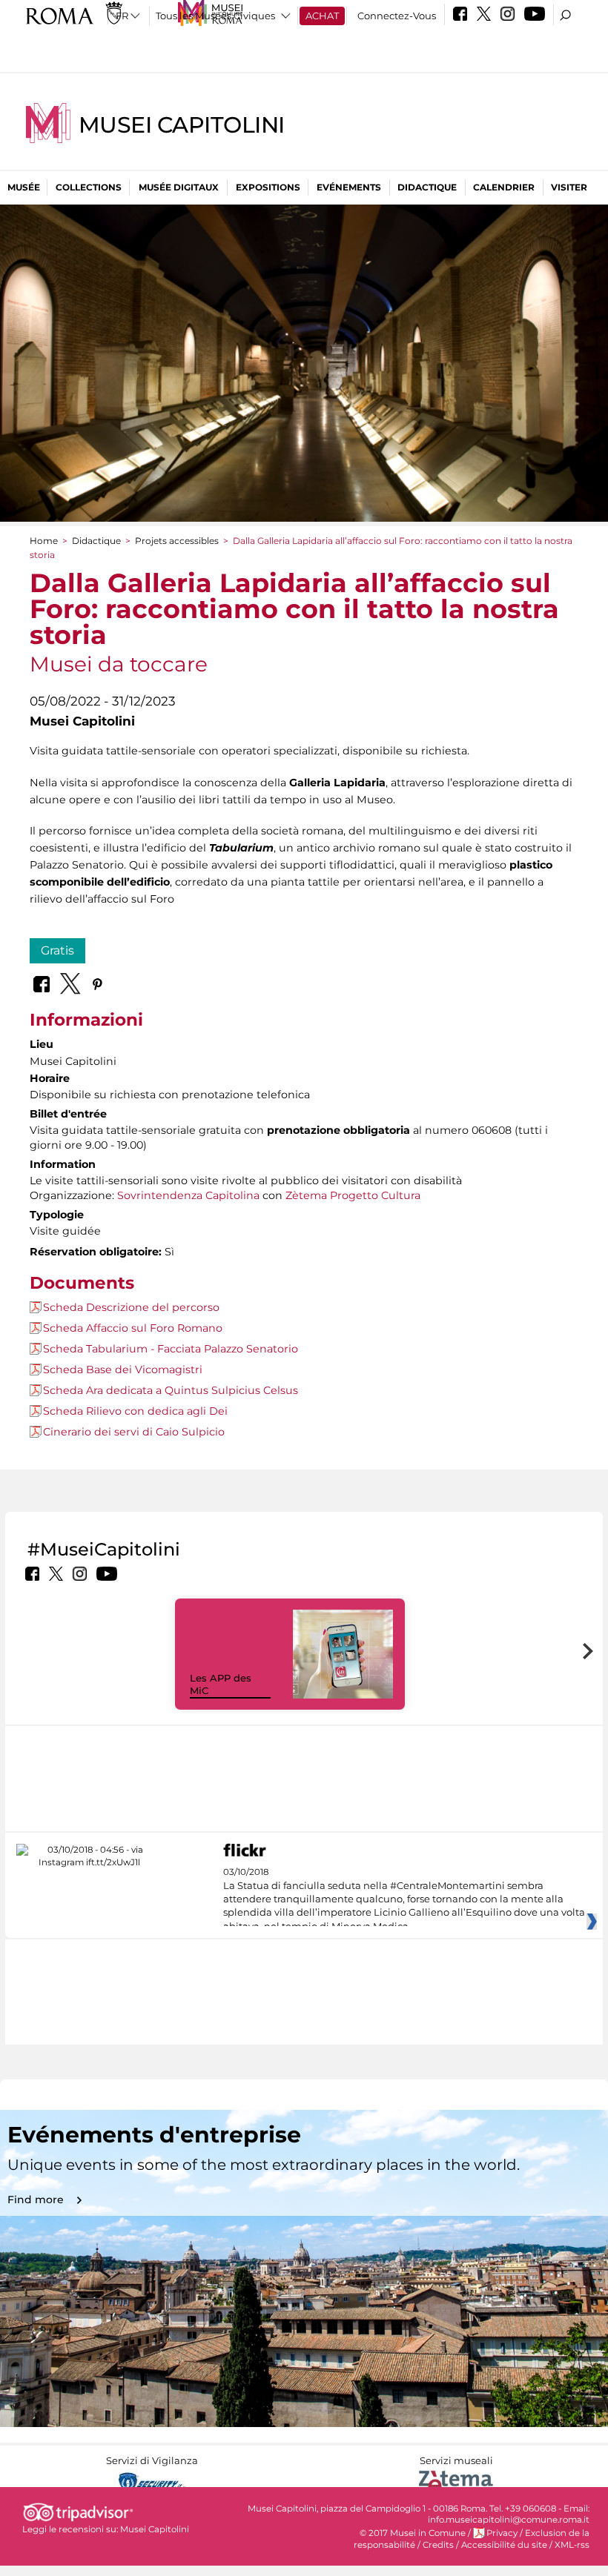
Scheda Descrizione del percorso (131, 1307)
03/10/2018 (404, 1899)
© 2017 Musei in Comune (413, 2533)
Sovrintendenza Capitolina (188, 1195)
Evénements (349, 187)
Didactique (427, 187)
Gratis (57, 950)
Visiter (569, 187)
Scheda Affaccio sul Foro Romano (133, 1328)
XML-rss (572, 2545)
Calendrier (504, 187)
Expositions (268, 187)
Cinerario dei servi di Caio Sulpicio (134, 1432)
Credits (438, 2545)
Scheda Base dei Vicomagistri (123, 1370)
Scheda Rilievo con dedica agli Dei (135, 1411)
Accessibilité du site (504, 2545)
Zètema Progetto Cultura (353, 1195)
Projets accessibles (177, 541)
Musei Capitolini (182, 125)
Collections (89, 187)
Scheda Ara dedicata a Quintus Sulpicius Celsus (171, 1390)
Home (44, 541)
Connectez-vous (397, 16)
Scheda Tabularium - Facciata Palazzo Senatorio (171, 1349)
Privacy (502, 2533)
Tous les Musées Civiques (215, 16)
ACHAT (322, 16)
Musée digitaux (179, 187)
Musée (24, 187)
